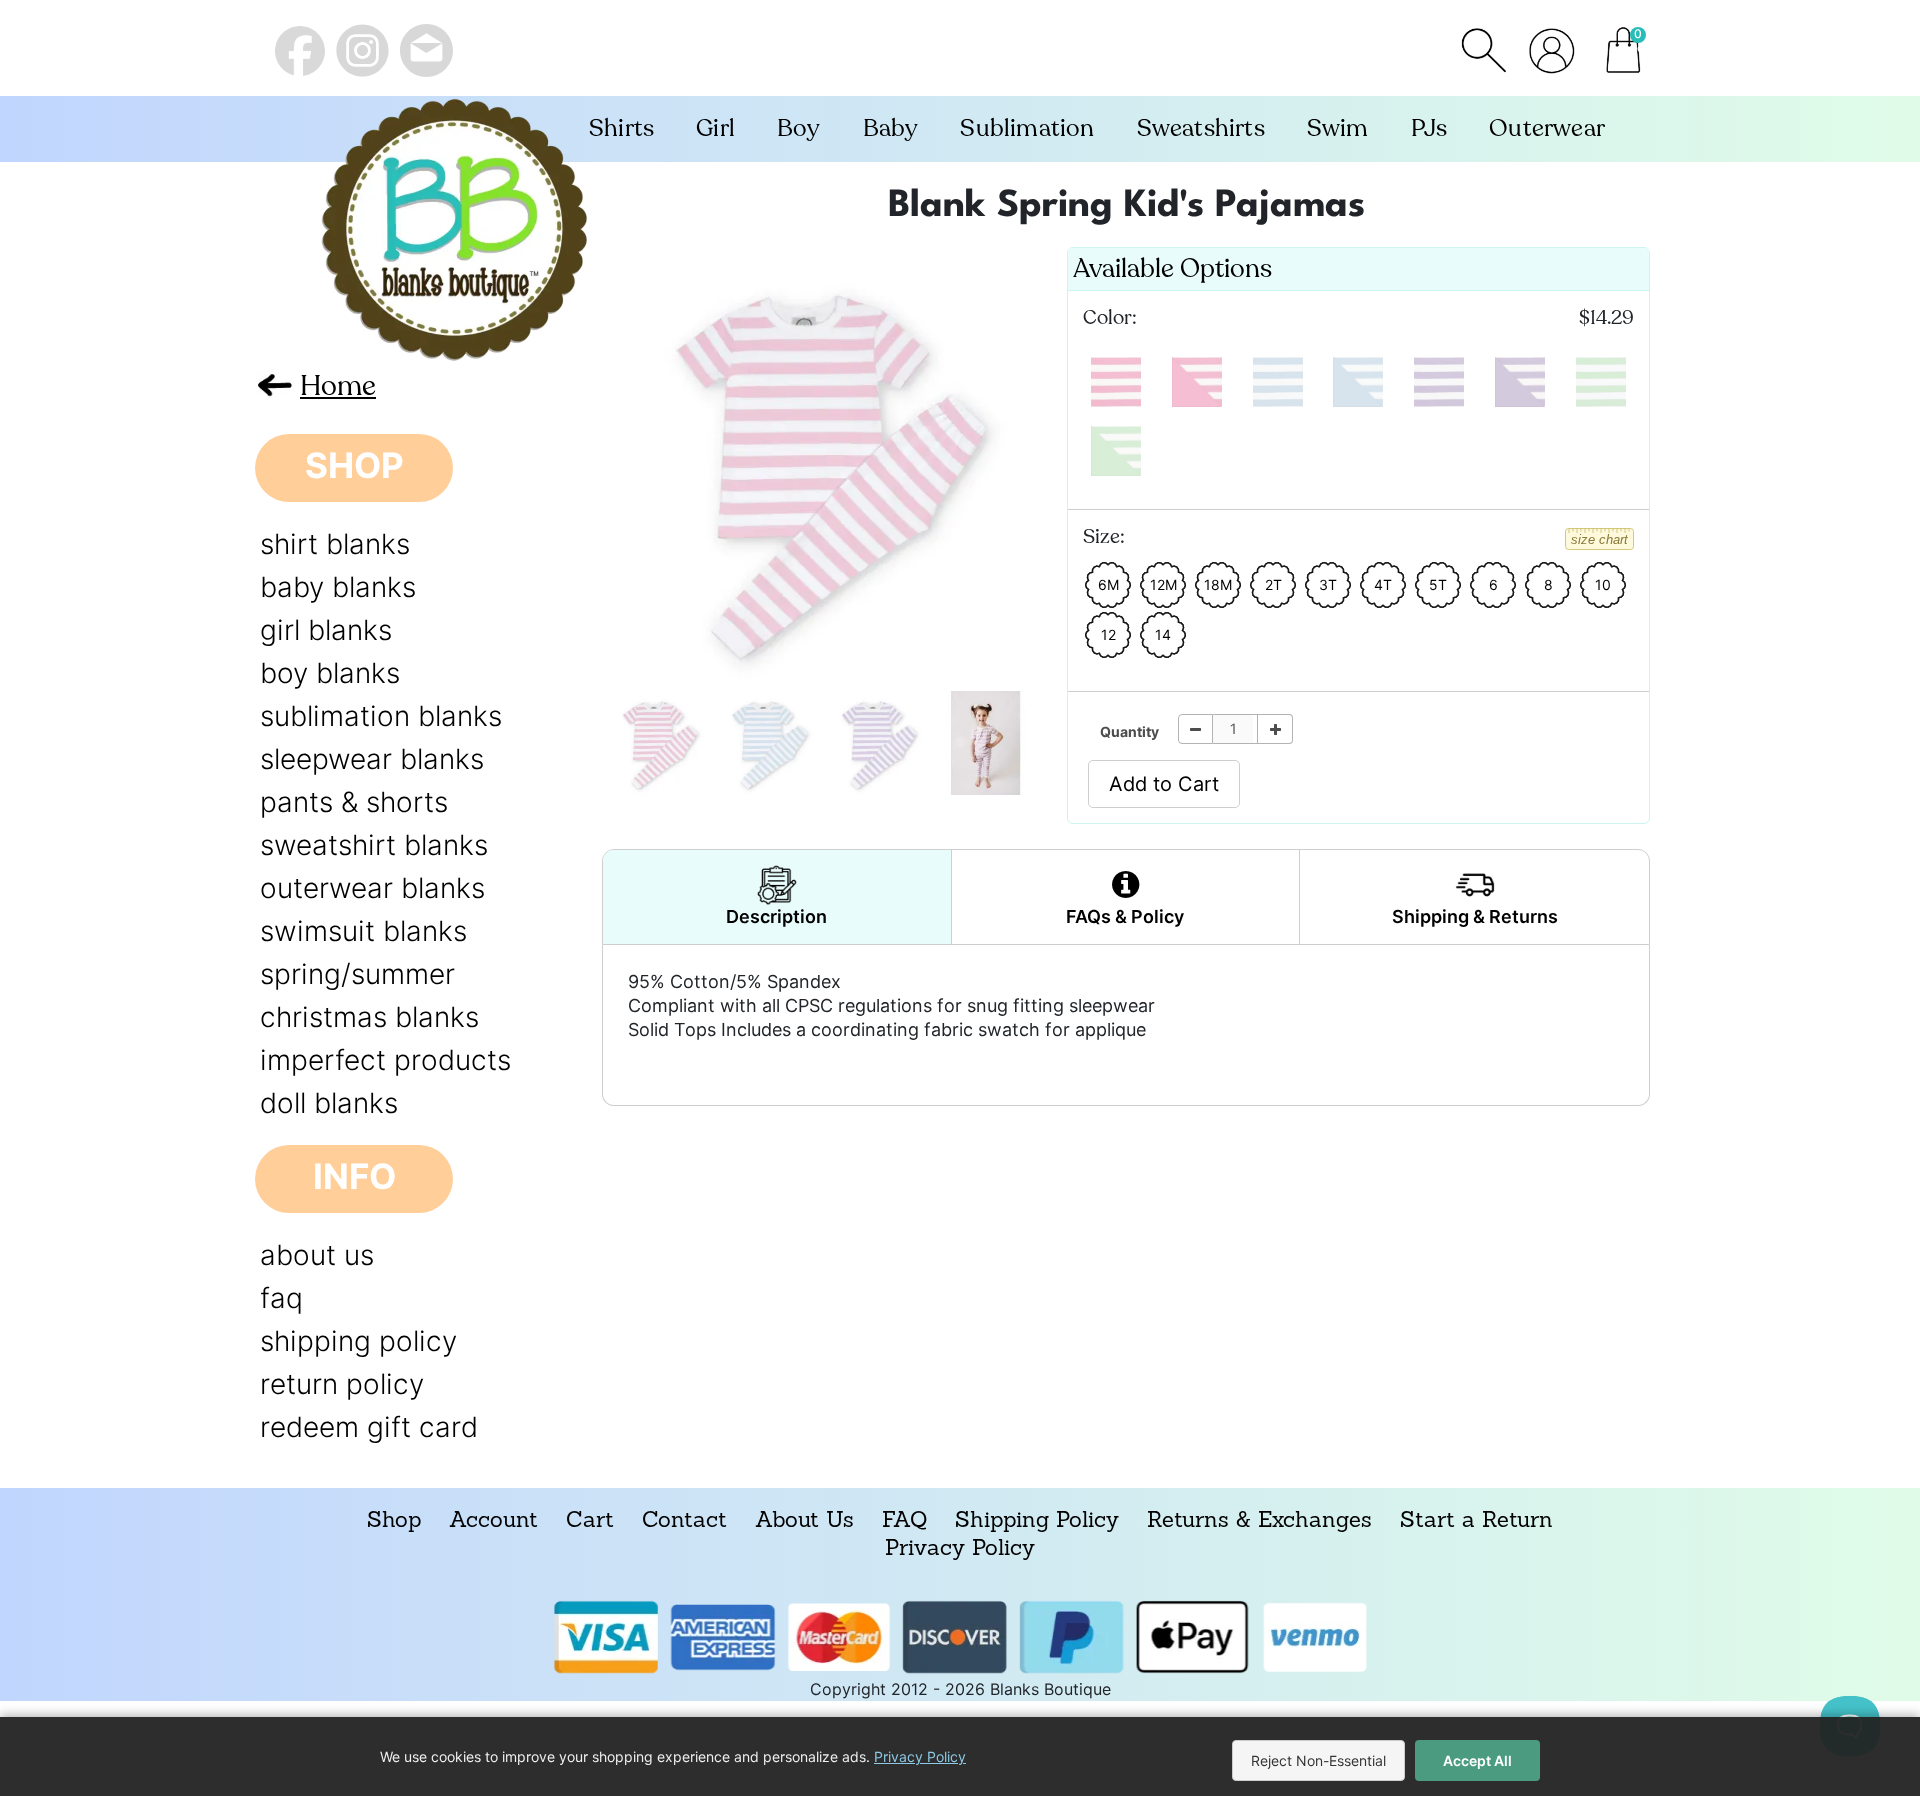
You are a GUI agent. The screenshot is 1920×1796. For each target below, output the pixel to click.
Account (493, 1521)
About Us (804, 1521)
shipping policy (358, 1341)
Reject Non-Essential (1318, 1760)
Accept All (1477, 1760)
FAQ (904, 1521)
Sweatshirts (1201, 128)
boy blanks (330, 673)
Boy (799, 128)
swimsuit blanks (363, 931)
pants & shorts (354, 802)
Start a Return (1476, 1521)
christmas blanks (369, 1017)
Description (776, 916)
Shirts (621, 128)
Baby (891, 128)
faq (281, 1298)
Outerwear (1547, 128)
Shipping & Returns (1475, 916)
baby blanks (338, 587)
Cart (590, 1521)
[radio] (1116, 382)
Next (624, 459)
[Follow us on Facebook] (300, 51)
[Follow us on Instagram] (362, 50)
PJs (1429, 128)
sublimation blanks (381, 716)
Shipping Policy (1037, 1521)
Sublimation (1027, 128)
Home (338, 385)
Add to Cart (1164, 784)
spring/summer (357, 974)
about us (317, 1255)
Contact (684, 1521)
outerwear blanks (372, 888)
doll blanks (329, 1103)
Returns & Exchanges (1259, 1521)
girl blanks (326, 630)
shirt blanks (335, 544)
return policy (342, 1384)
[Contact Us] (426, 50)
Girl (715, 128)
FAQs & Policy (1125, 916)
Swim (1338, 128)
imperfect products (385, 1060)
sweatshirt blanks (374, 845)
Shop (394, 1521)
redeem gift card (369, 1427)
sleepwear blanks (372, 759)
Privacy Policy (960, 1549)
